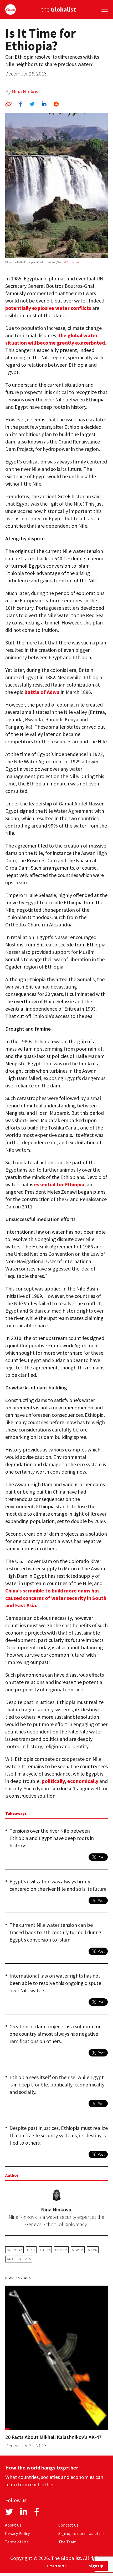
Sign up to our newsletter (81, 2533)
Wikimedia (71, 262)
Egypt (31, 2250)
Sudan (93, 2250)
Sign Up (96, 2566)
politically (53, 1781)
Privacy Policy (17, 2533)
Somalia (78, 2250)
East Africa (14, 2250)
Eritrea (45, 2250)
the (59, 9)
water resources (19, 2259)
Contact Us (68, 2525)
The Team (67, 2542)
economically (83, 1781)
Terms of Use (17, 2542)
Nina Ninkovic (27, 91)
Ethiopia (61, 2250)
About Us (13, 2525)
